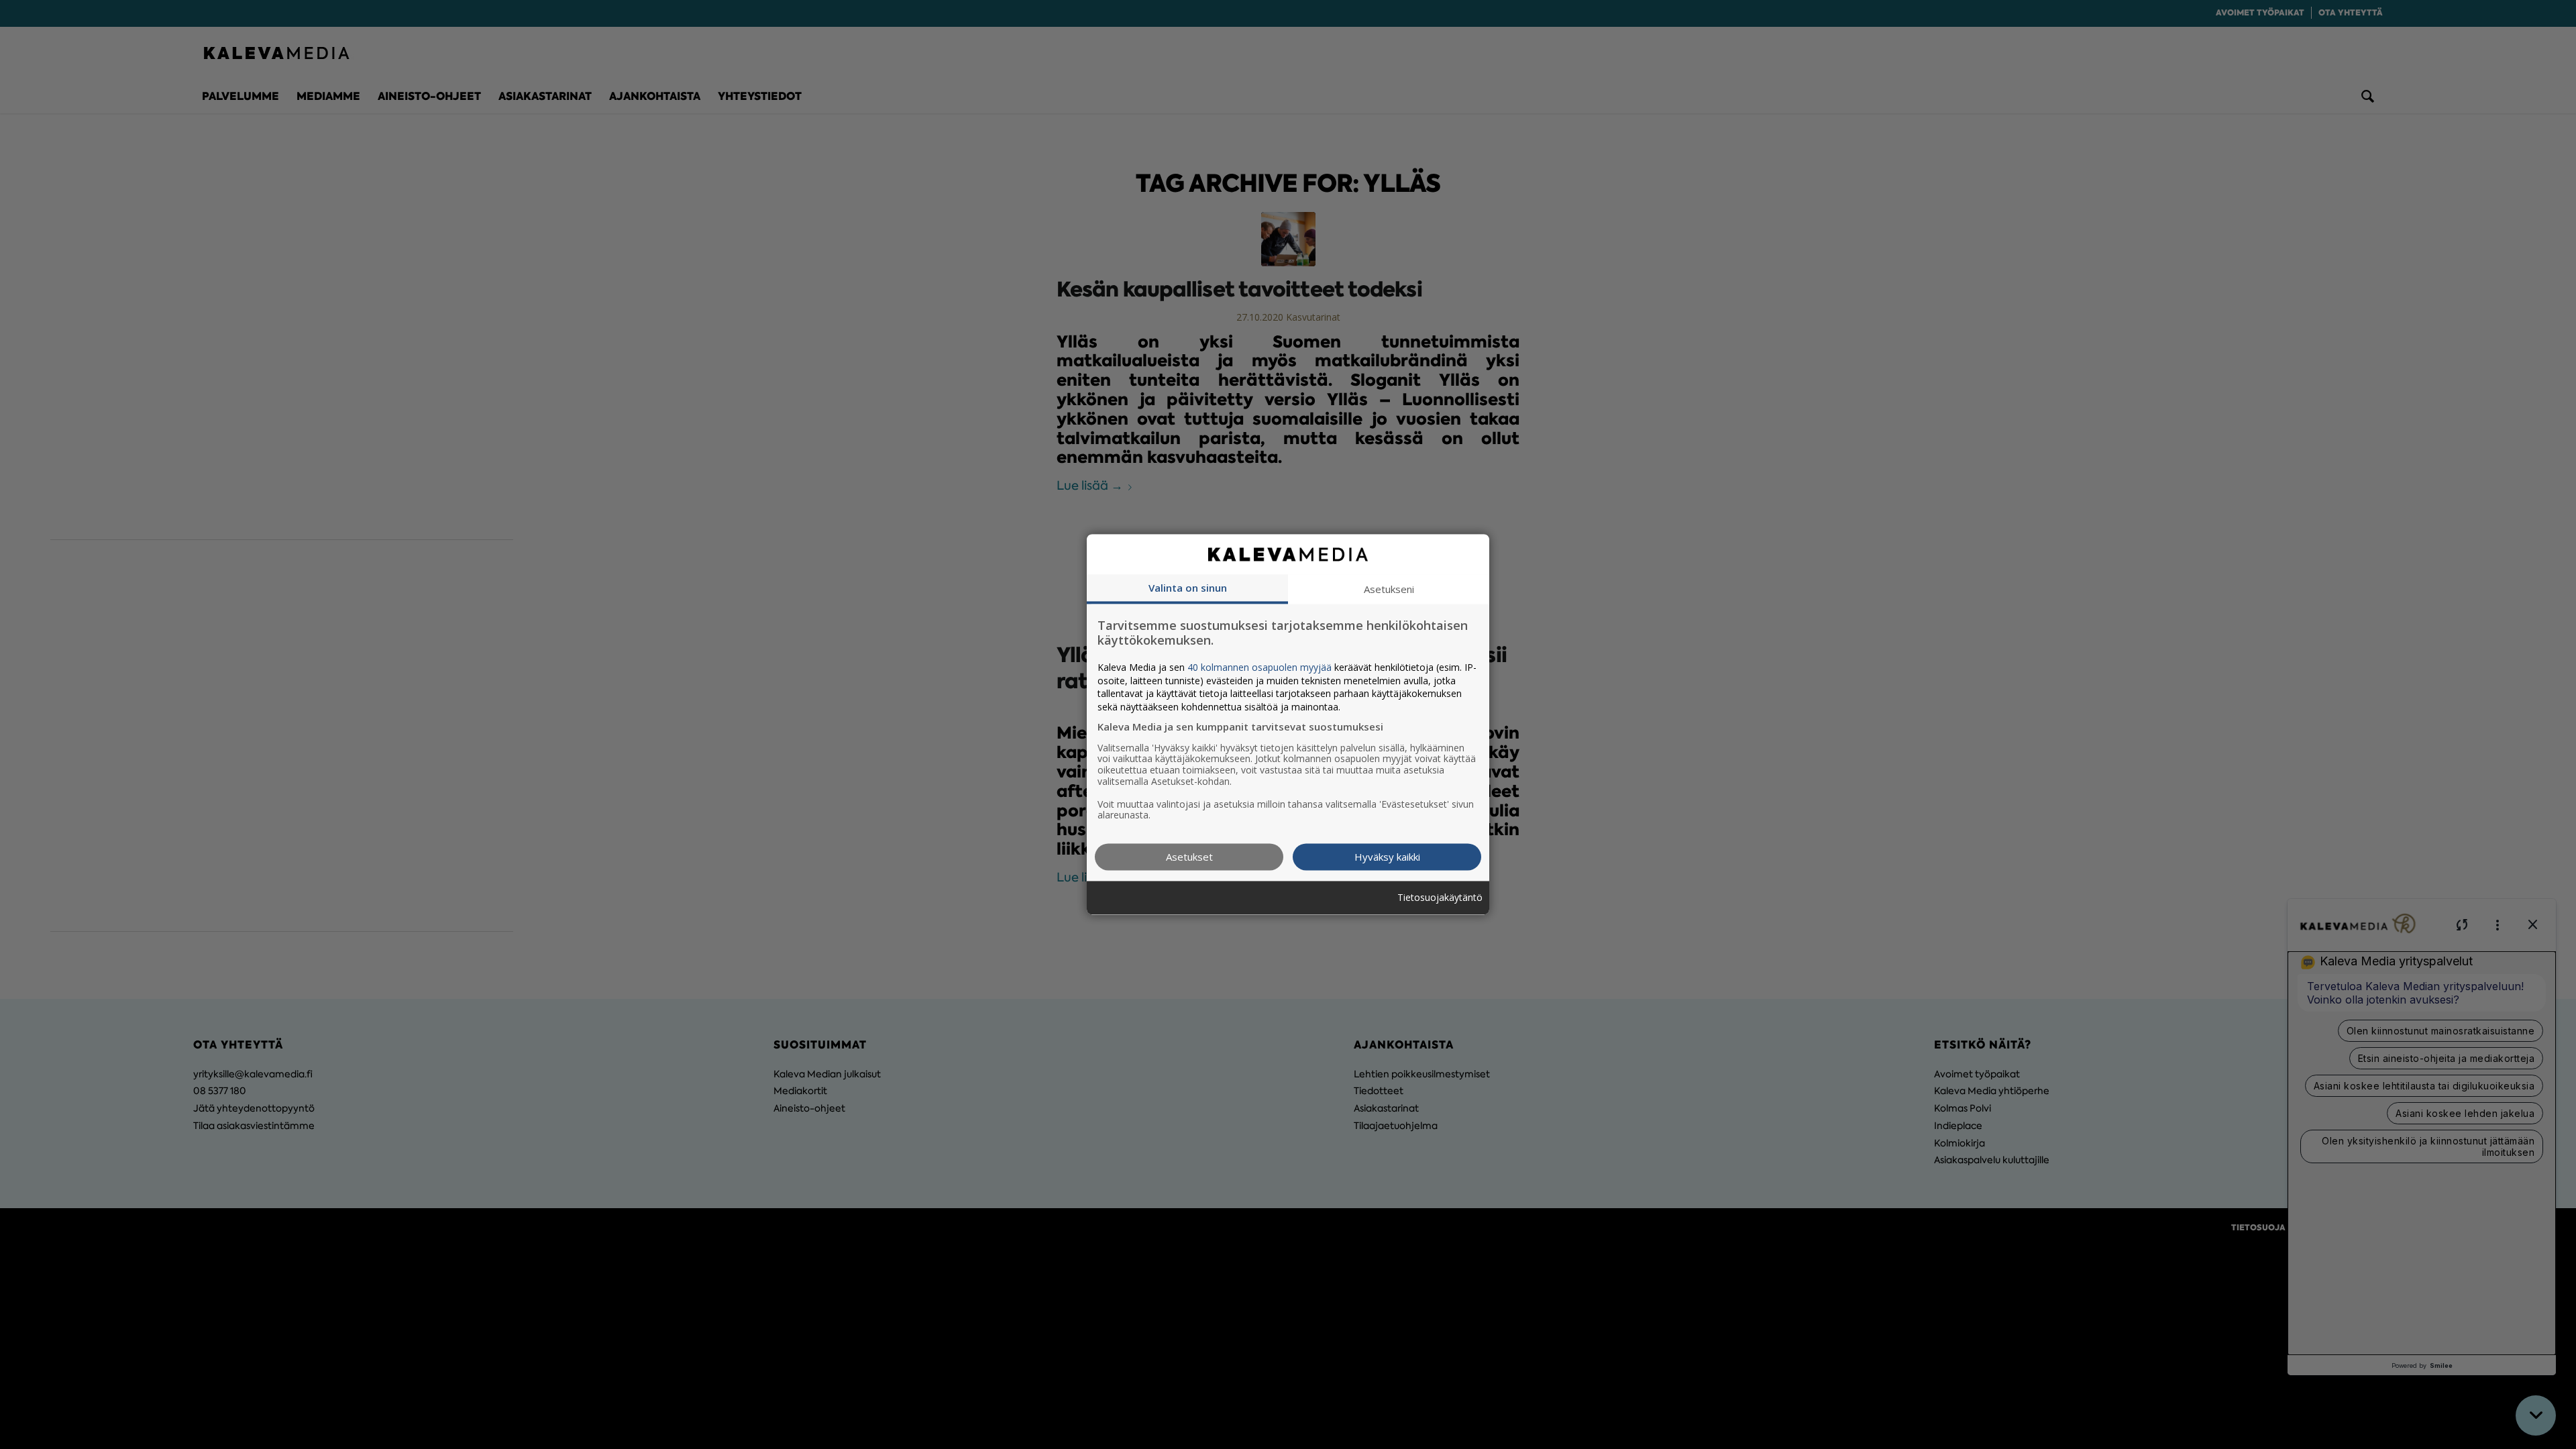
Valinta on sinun (1188, 588)
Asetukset (1189, 857)
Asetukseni (1389, 589)
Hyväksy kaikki (1387, 857)
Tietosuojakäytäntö (1440, 898)
